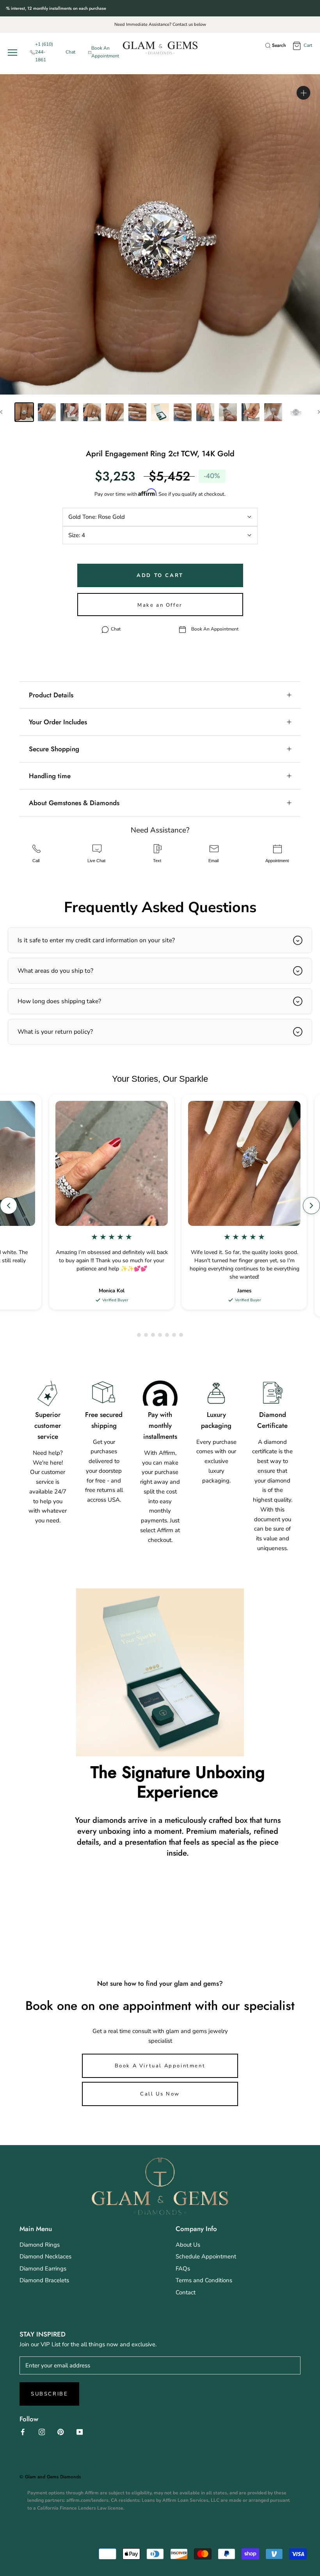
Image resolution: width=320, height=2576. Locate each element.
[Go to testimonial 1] (139, 1335)
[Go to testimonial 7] (181, 1335)
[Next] (319, 412)
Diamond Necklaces (45, 2256)
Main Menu (36, 2229)
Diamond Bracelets (44, 2280)
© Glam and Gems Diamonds (50, 2477)
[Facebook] (23, 2432)
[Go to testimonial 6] (174, 1335)
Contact (186, 2292)
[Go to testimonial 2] (146, 1335)
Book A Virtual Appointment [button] (160, 2066)
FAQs (183, 2269)
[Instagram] (42, 2432)
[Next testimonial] (311, 1206)
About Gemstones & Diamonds (74, 803)
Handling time (50, 776)
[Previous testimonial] (9, 1206)
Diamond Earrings (43, 2269)
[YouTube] (80, 2432)
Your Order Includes (58, 722)
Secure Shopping (54, 749)
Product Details (51, 695)
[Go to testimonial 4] (160, 1335)
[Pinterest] (61, 2432)
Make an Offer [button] (160, 605)
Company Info (196, 2229)
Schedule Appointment (206, 2256)
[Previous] (1, 412)
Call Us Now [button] (160, 2094)
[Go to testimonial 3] (153, 1335)
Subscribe (49, 2394)
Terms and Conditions (204, 2280)
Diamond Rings (40, 2245)
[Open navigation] (14, 53)
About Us (188, 2245)
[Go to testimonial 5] (167, 1335)
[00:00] (160, 234)
